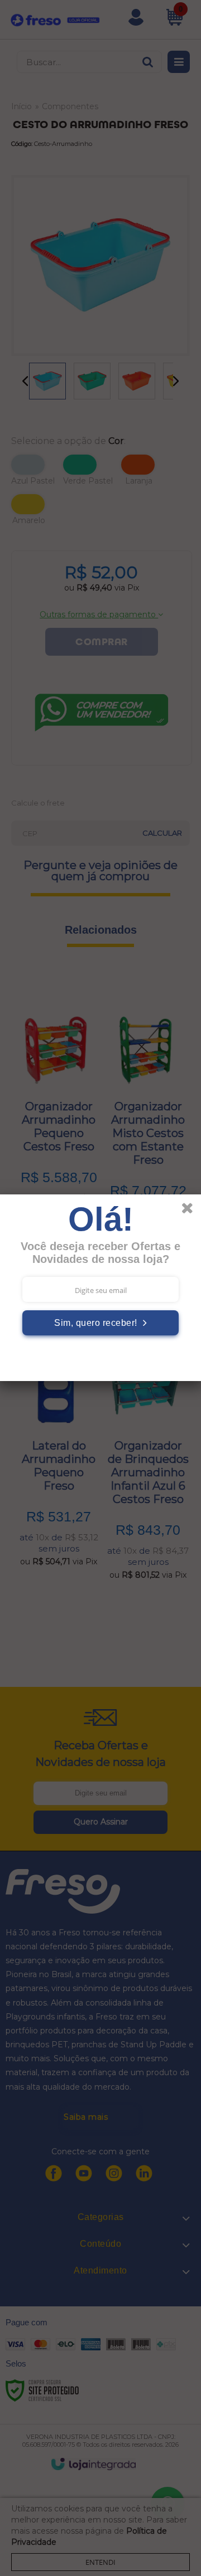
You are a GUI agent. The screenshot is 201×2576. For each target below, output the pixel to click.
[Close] (191, 1210)
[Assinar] (100, 1323)
